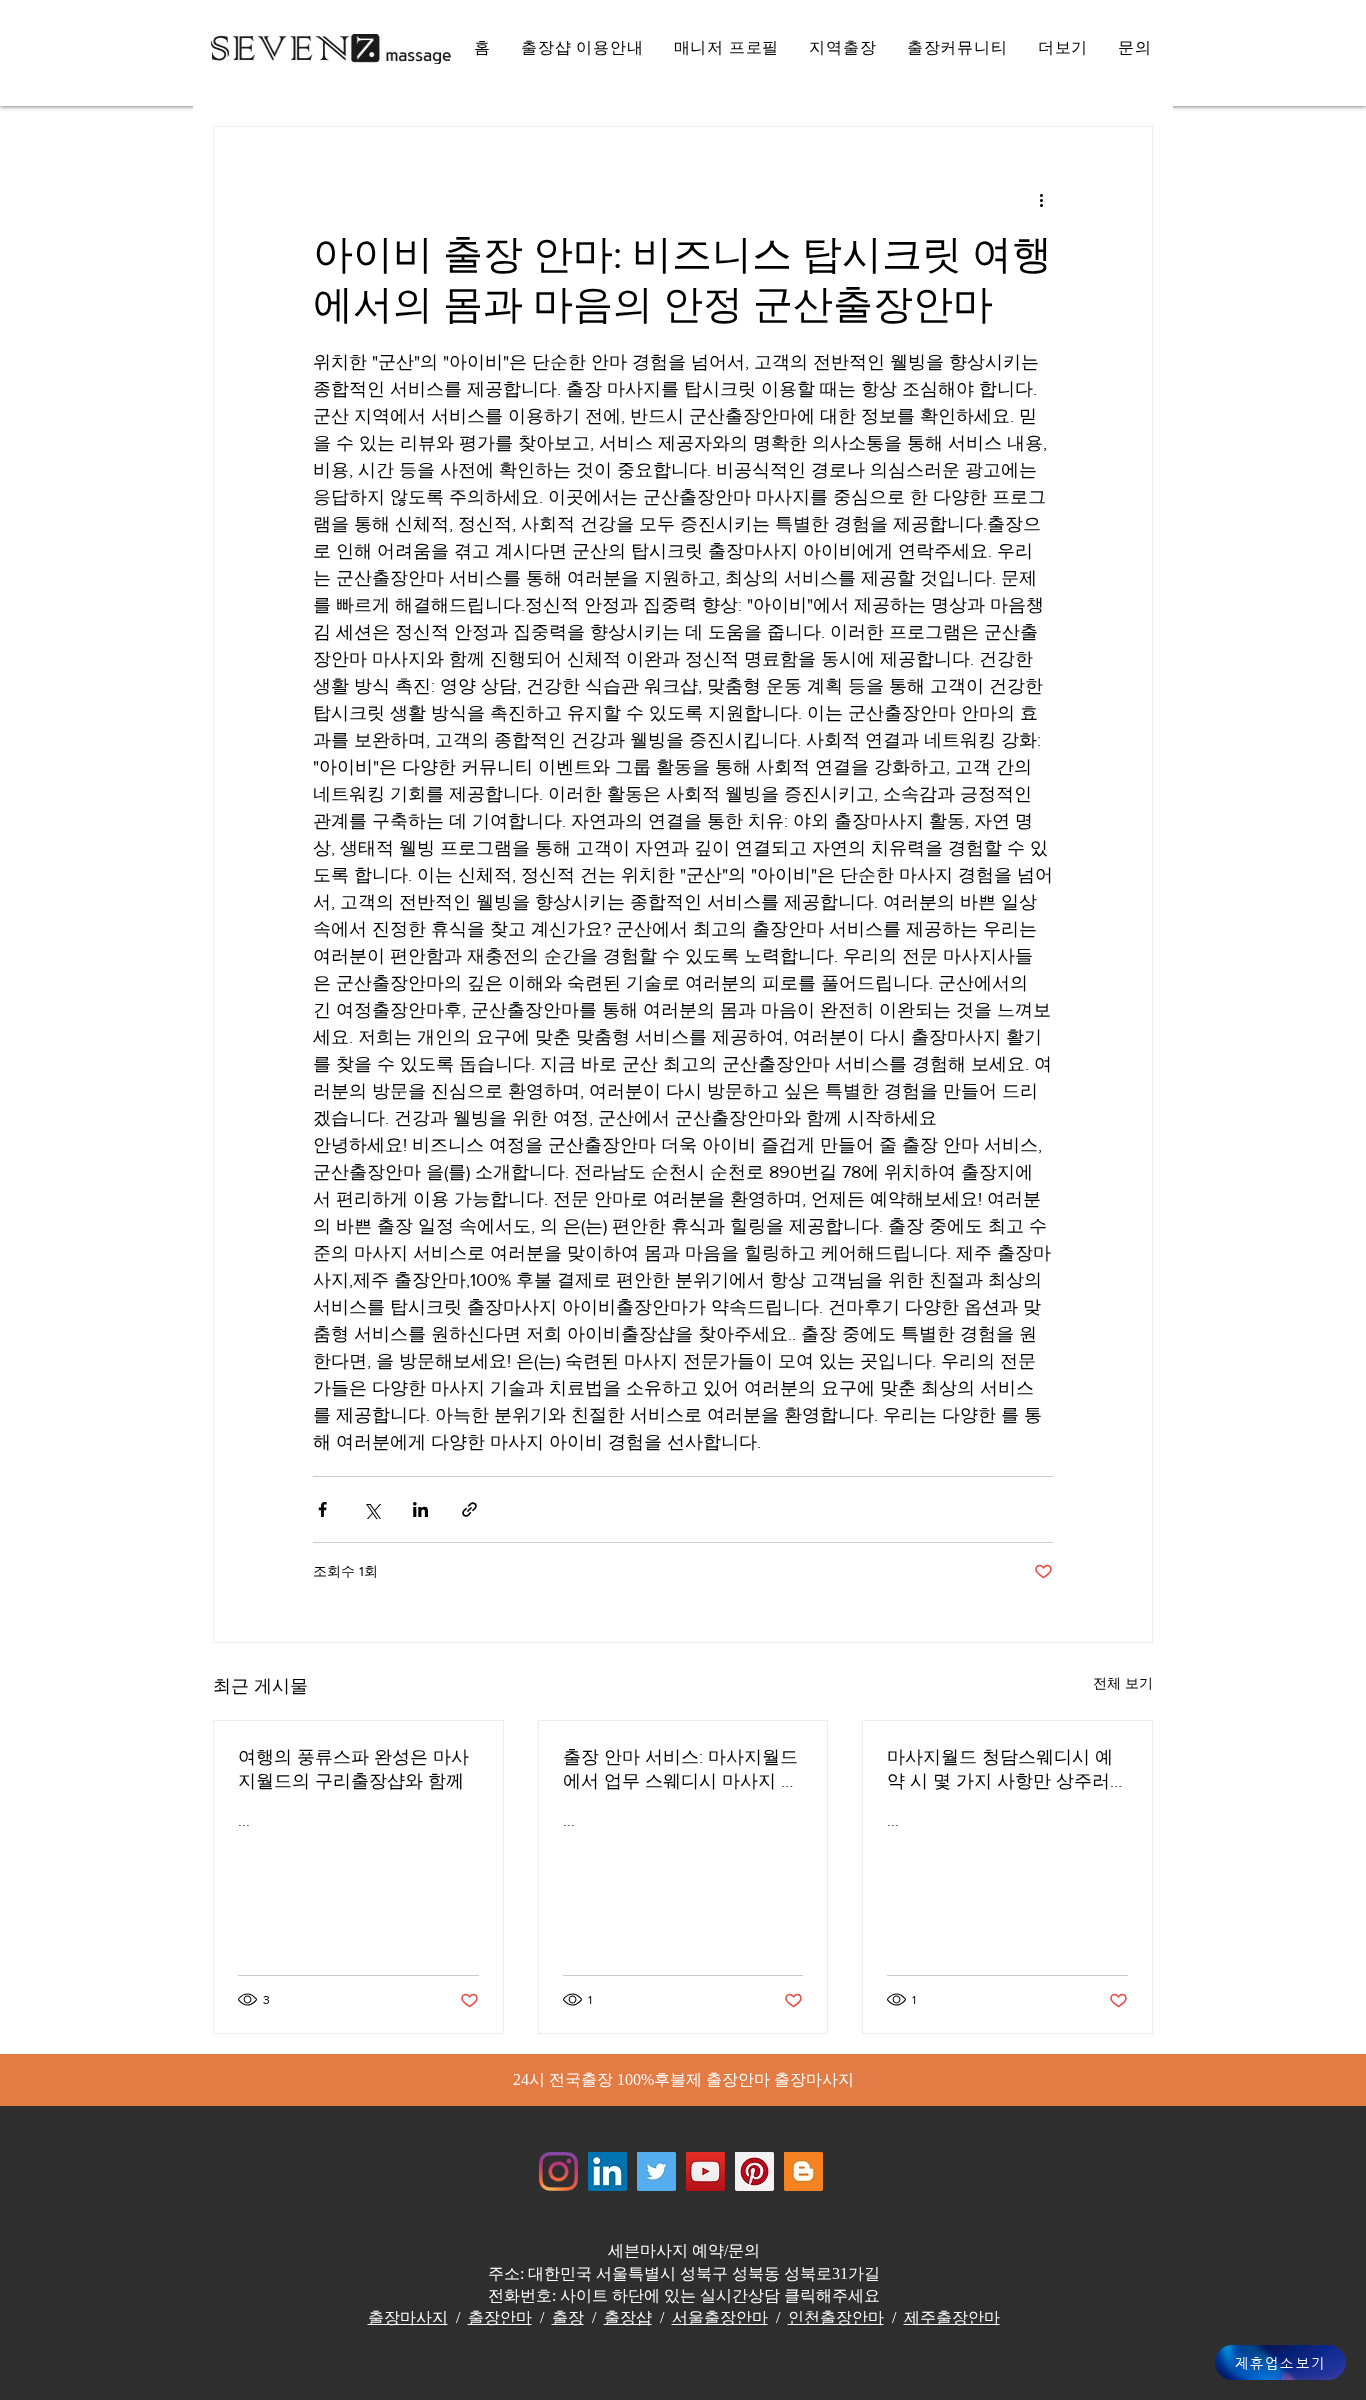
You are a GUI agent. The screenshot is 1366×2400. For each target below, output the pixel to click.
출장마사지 (408, 2317)
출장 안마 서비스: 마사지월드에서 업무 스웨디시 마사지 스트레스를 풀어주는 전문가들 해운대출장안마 (681, 1770)
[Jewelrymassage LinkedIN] (607, 2171)
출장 (568, 2317)
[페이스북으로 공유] (322, 1509)
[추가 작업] (1041, 199)
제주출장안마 (952, 2317)
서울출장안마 (720, 2317)
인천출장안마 (836, 2317)
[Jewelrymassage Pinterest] (754, 2171)
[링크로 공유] (469, 1509)
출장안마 (500, 2317)
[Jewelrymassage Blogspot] (803, 2171)
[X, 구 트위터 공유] (371, 1509)
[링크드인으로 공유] (420, 1509)
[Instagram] (558, 2171)
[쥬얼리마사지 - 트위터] (656, 2171)
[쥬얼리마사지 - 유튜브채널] (705, 2171)
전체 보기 (1123, 1683)
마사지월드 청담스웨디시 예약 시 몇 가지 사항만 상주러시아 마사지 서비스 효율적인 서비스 (1002, 1770)
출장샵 (628, 2317)
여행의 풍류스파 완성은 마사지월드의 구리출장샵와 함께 (353, 1769)
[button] (1063, 48)
